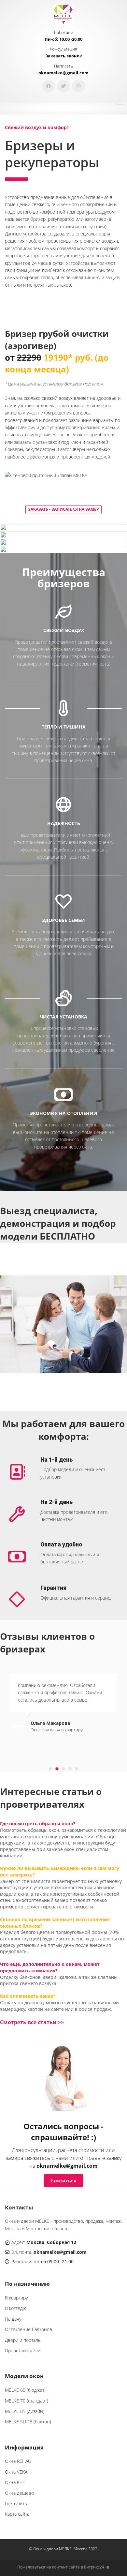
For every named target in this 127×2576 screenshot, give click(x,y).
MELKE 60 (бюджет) (25, 2390)
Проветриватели (23, 2350)
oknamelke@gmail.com (67, 2166)
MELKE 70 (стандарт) (27, 2401)
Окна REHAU (18, 2461)
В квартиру (16, 2298)
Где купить (16, 2503)
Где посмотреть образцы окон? (38, 1823)
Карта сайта (17, 2514)
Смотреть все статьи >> (32, 2022)
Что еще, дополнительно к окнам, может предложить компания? (50, 1967)
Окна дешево (19, 2493)
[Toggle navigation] (120, 108)
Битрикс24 (94, 2567)
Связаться (63, 2180)
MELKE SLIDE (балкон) (28, 2422)
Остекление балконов (28, 2329)
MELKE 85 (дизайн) (25, 2411)
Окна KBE (15, 2482)
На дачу (13, 2319)
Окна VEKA (16, 2472)
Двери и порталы (23, 2340)
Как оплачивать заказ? (28, 1996)
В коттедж (15, 2308)
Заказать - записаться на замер (63, 509)
